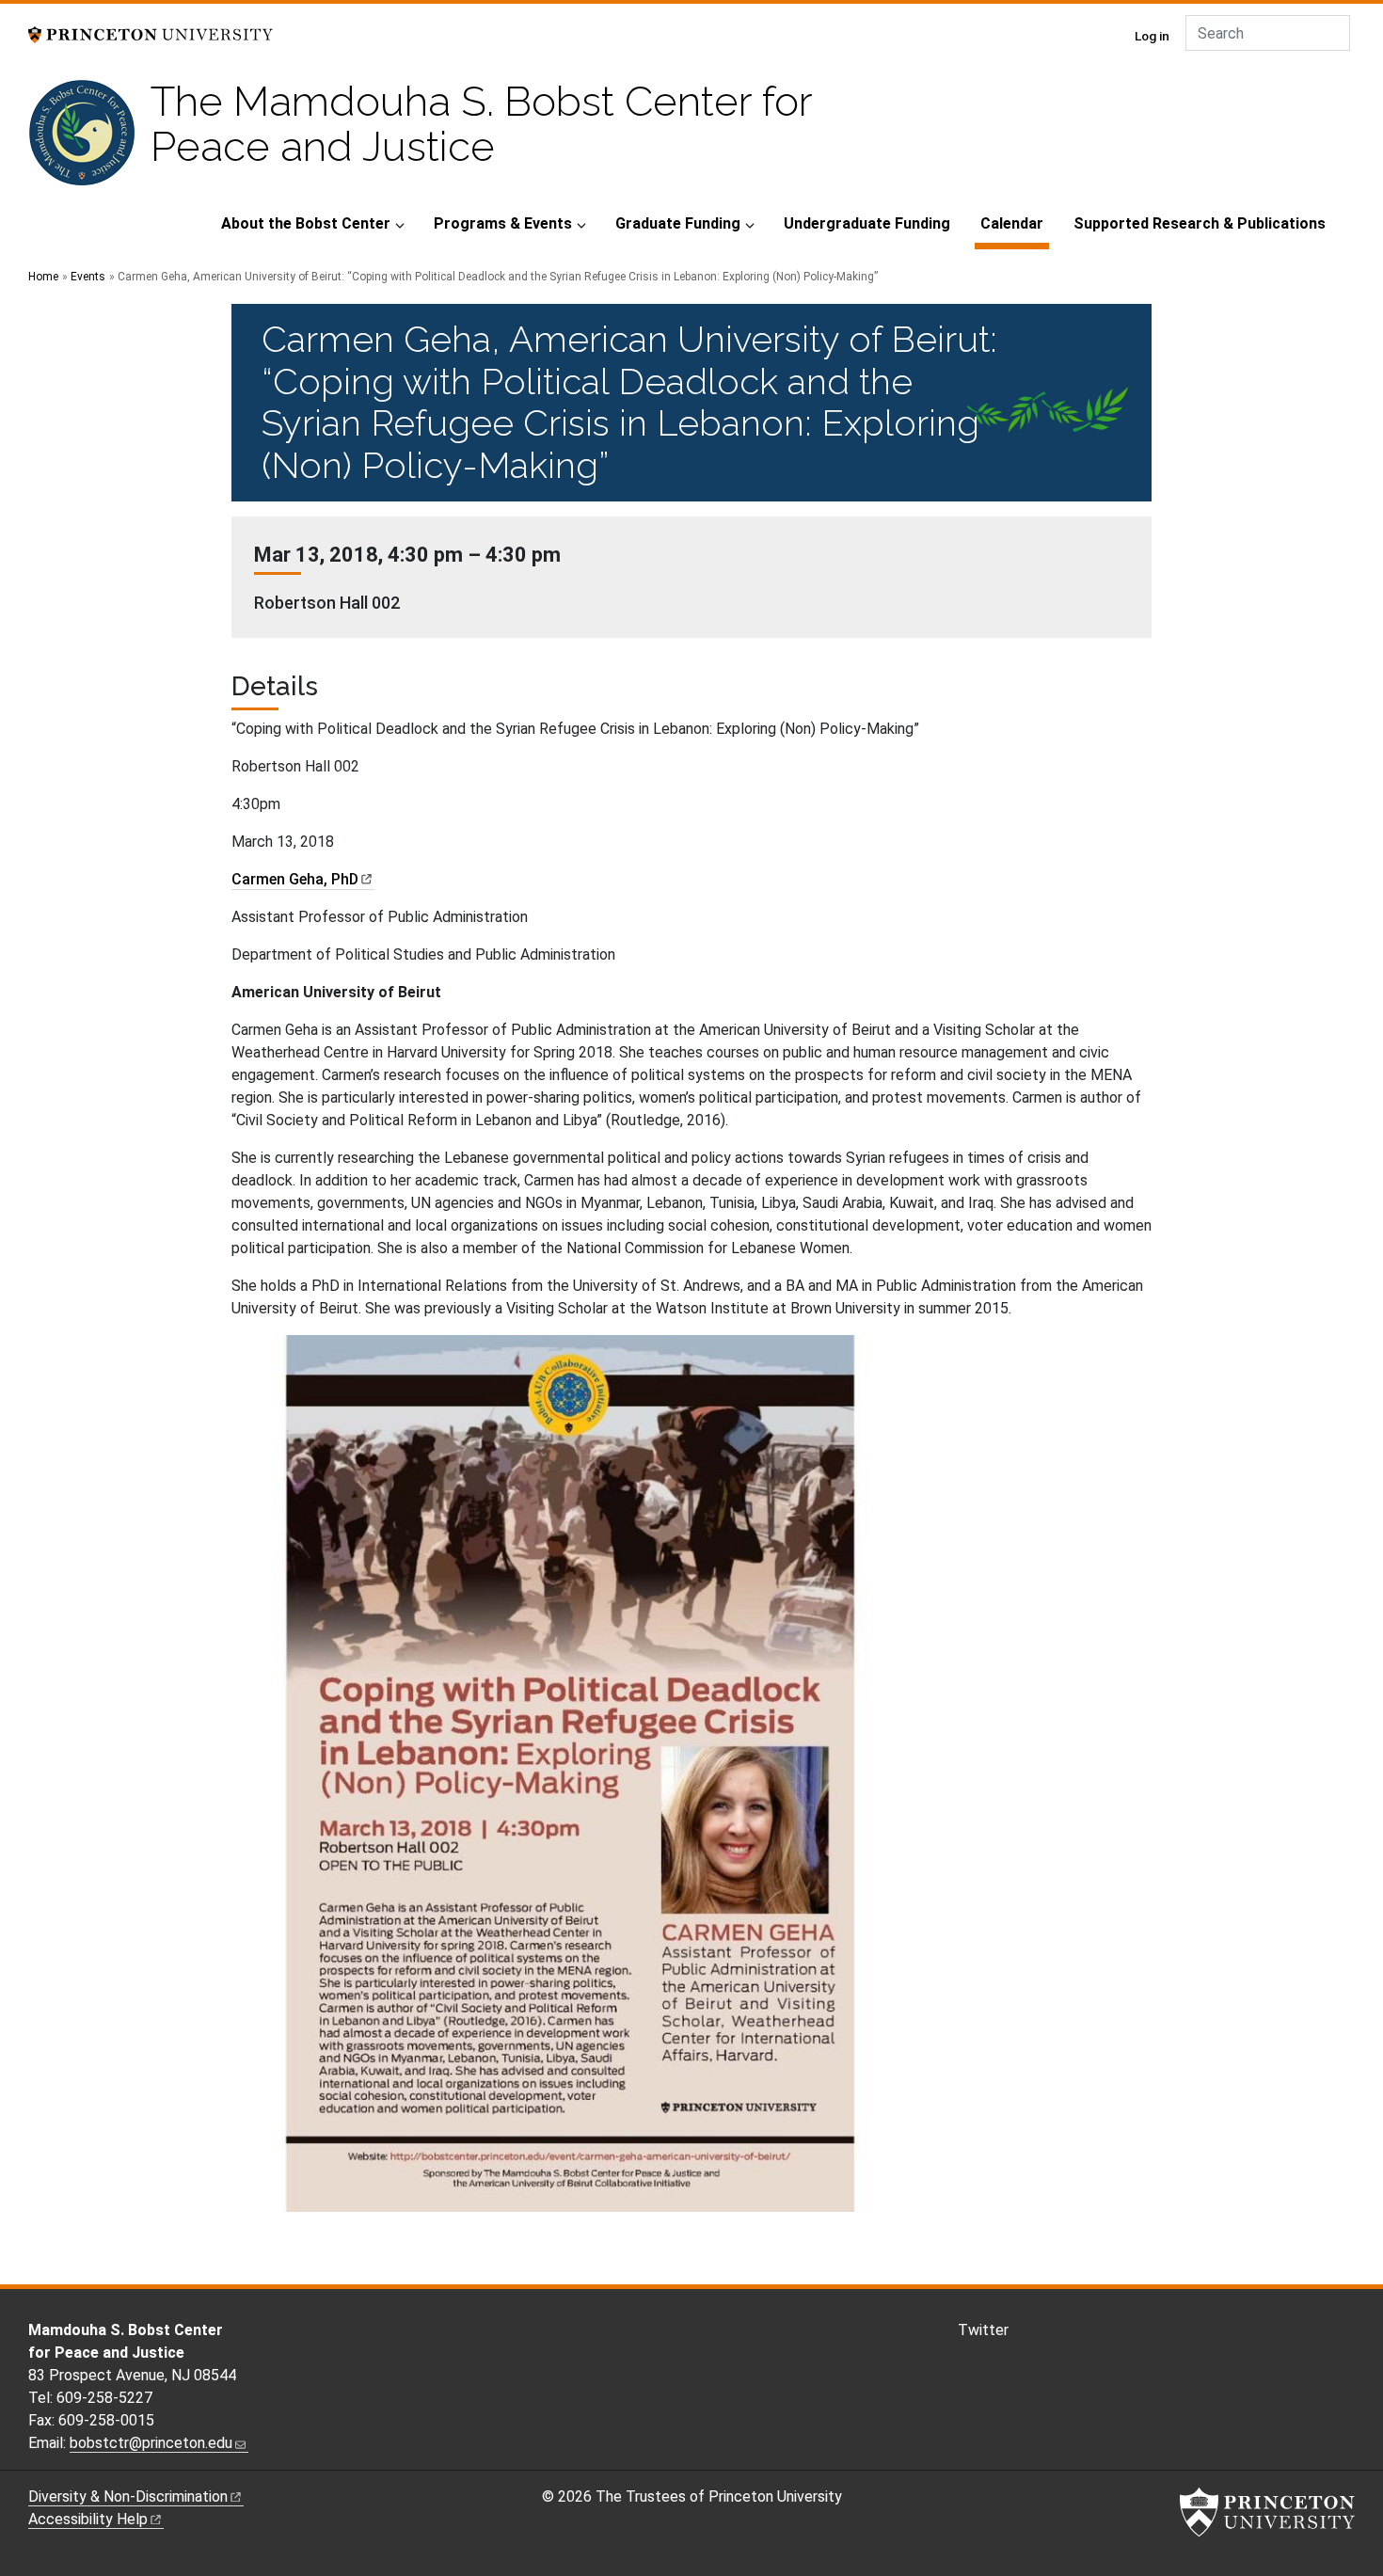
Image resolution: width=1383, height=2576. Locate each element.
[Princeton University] (151, 33)
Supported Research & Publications (1200, 223)
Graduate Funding (678, 223)
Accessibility (88, 2519)
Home (43, 277)
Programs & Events (503, 223)
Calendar (1015, 223)
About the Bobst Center (306, 223)
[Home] (89, 140)
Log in (1152, 36)
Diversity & (128, 2496)
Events (88, 277)
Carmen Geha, (295, 879)
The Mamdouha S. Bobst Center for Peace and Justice (481, 124)
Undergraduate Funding (867, 223)
